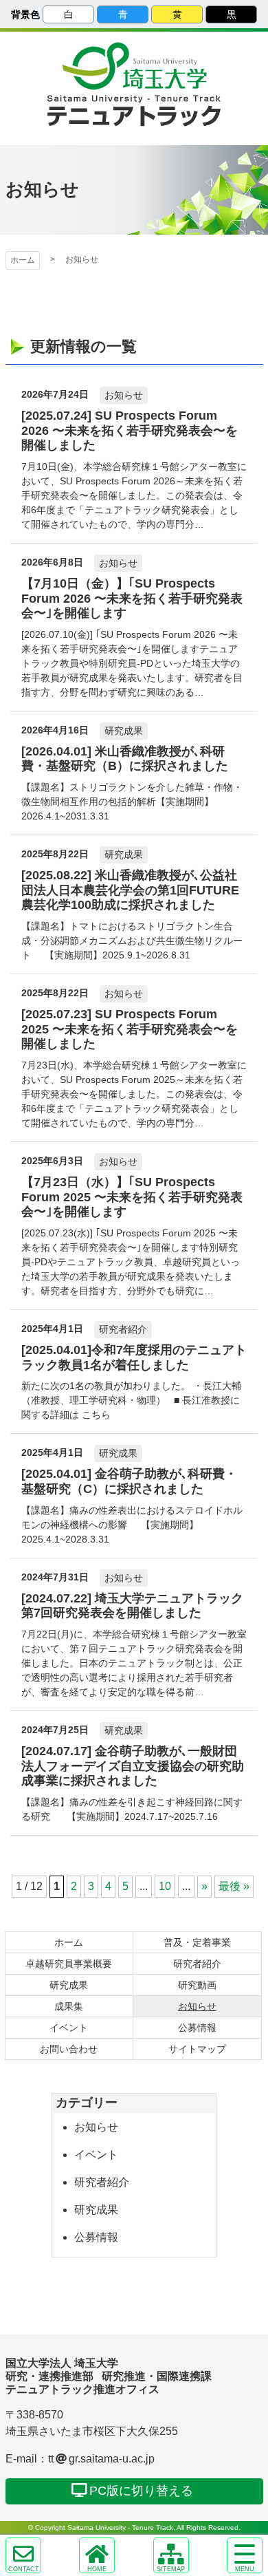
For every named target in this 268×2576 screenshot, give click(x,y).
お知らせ (96, 2127)
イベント (96, 2155)
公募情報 (96, 2237)
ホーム (23, 260)
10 (165, 1886)
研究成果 (96, 2210)
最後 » (234, 1886)
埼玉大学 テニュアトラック (134, 111)
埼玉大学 (134, 66)
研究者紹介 (102, 2182)
